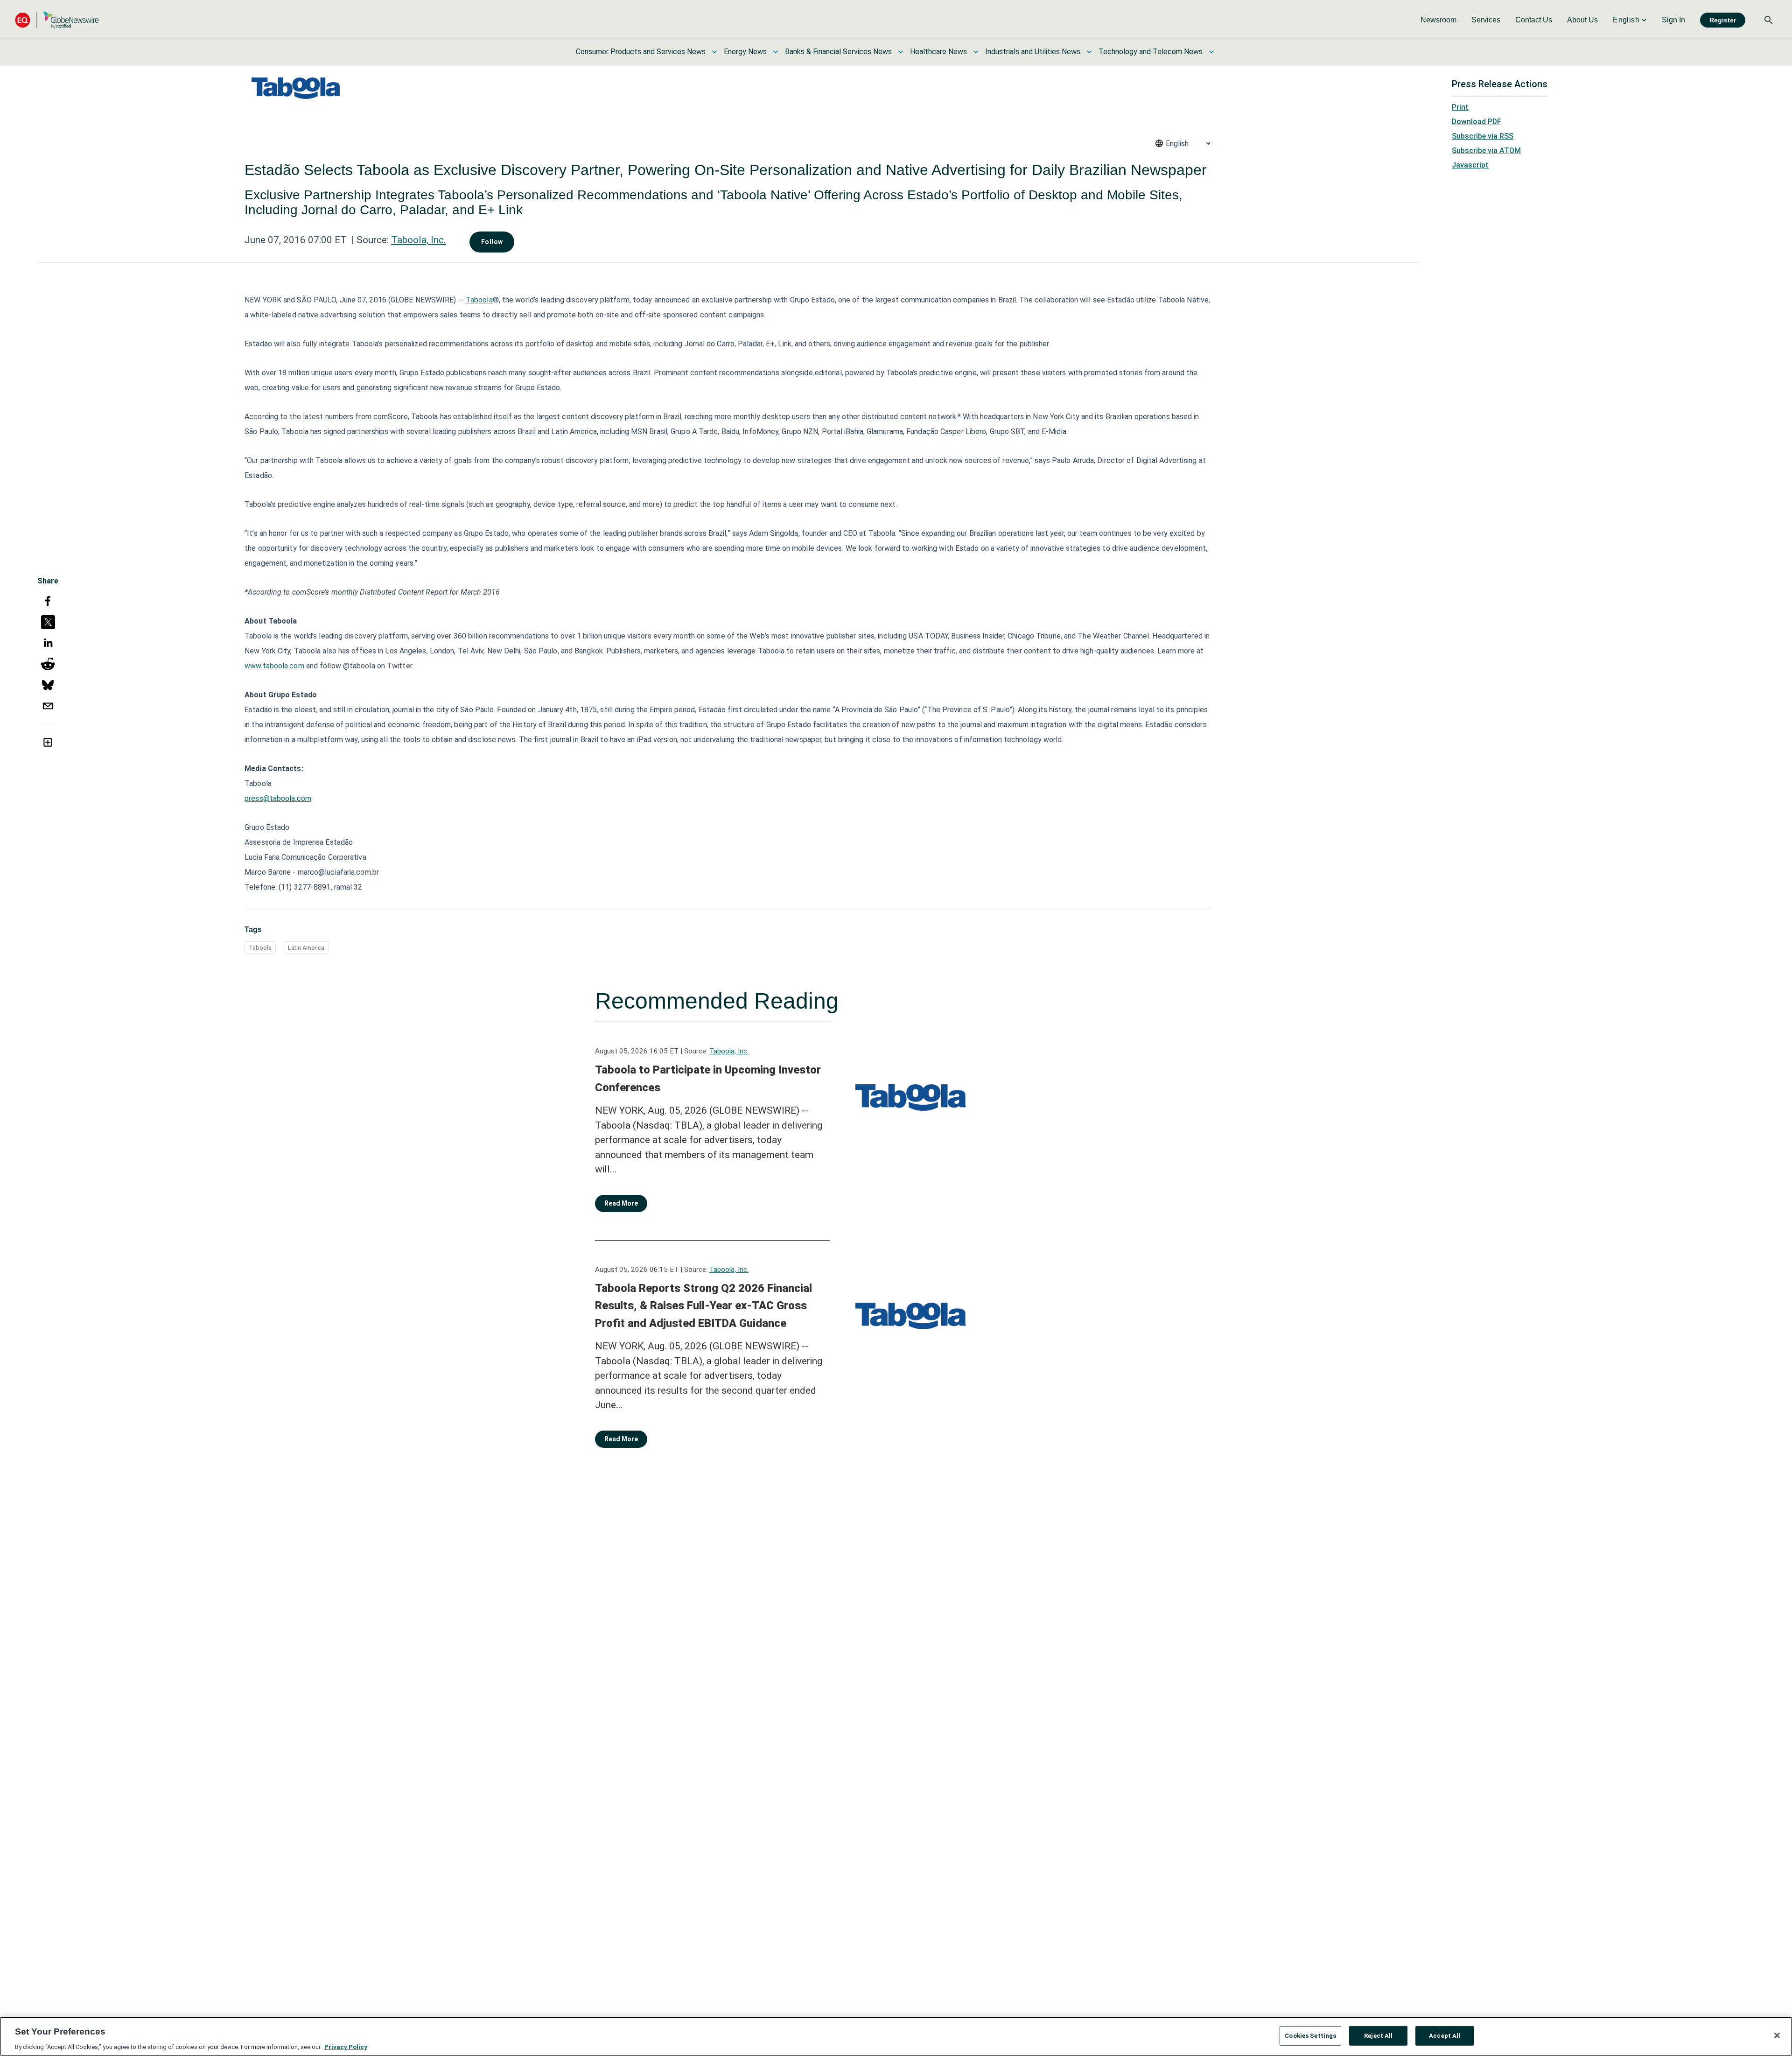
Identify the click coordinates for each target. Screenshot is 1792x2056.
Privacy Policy (346, 2046)
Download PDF (1477, 122)
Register (1723, 20)
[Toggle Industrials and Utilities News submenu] (1089, 52)
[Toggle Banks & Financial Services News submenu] (901, 52)
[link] (1438, 20)
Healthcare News (938, 52)
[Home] (57, 20)
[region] (896, 2036)
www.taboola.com (274, 666)
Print (1460, 107)
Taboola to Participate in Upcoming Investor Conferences (708, 1079)
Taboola (479, 300)
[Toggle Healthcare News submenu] (976, 52)
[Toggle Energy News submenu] (776, 52)
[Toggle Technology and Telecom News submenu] (1211, 52)
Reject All (1378, 2035)
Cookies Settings (1310, 2035)
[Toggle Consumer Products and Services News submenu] (714, 52)
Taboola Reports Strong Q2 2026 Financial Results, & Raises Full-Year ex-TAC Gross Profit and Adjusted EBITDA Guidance (703, 1306)
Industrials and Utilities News (1033, 52)
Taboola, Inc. (419, 240)
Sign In (1673, 20)
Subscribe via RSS (1483, 136)
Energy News (745, 52)
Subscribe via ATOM (1486, 151)
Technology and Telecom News (1151, 52)
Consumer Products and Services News (641, 52)
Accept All (1445, 2035)
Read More (621, 1203)
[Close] (1777, 2035)
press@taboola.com (278, 798)
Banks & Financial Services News (838, 52)
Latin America (306, 948)
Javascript (1470, 165)
